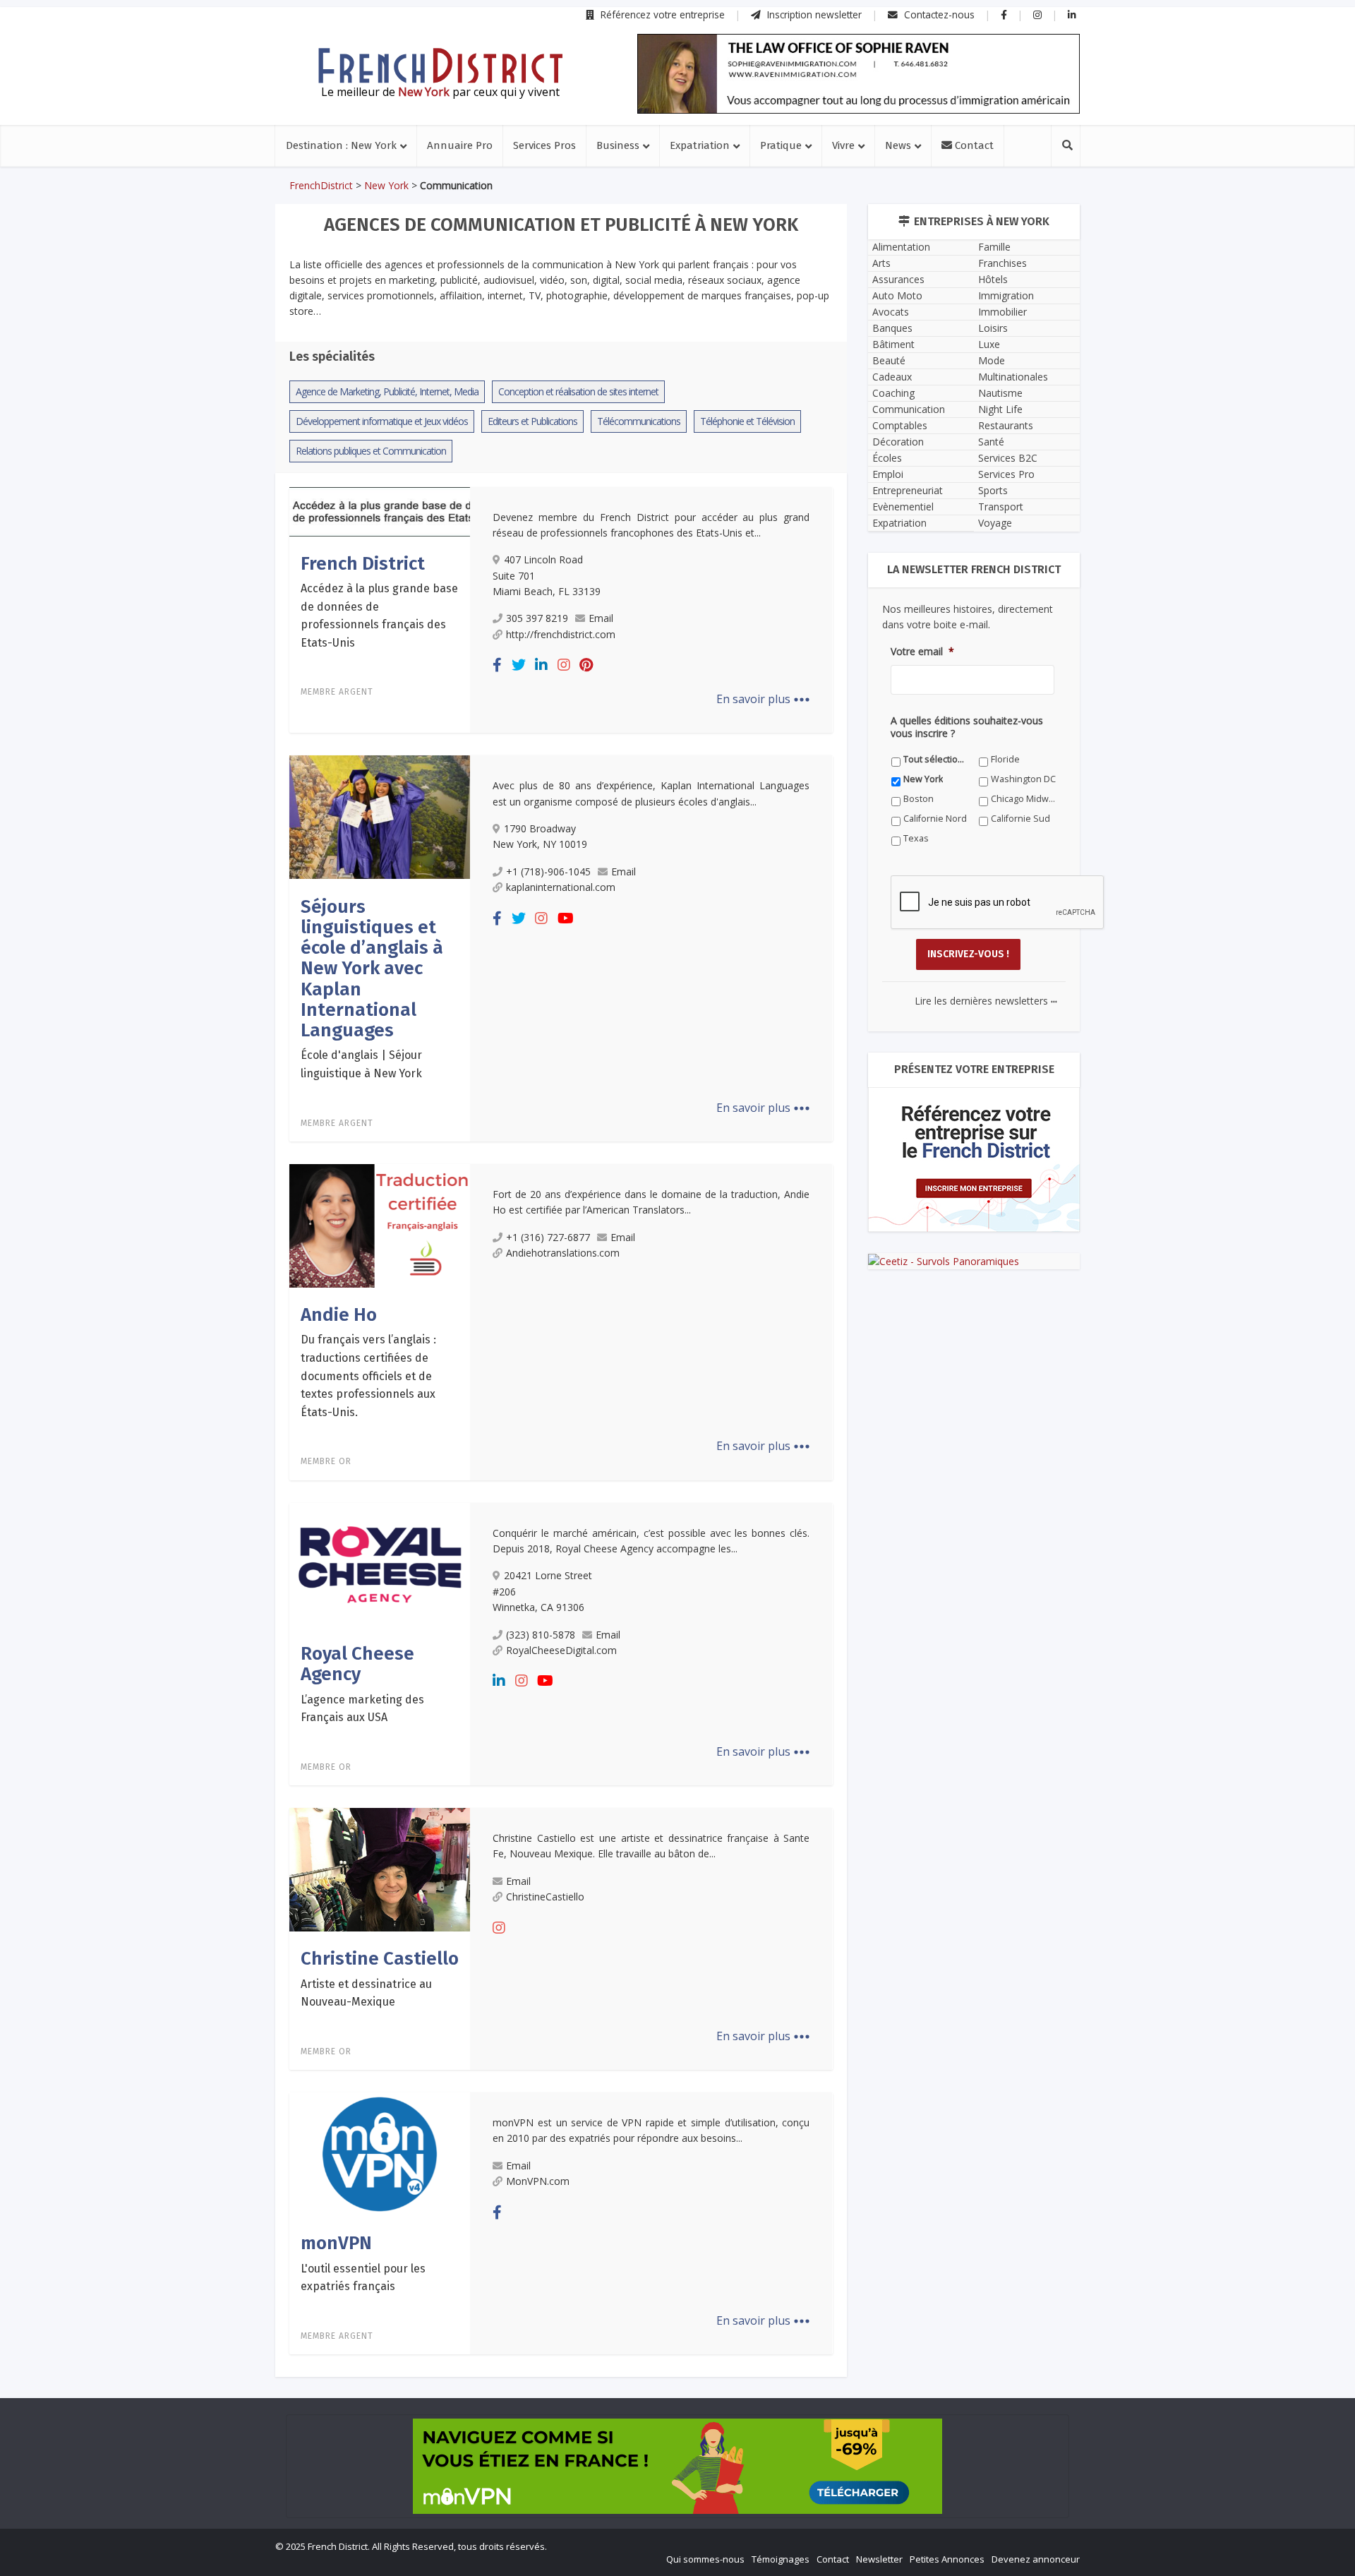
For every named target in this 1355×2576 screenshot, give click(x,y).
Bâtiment (893, 344)
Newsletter (879, 2559)
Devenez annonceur (1036, 2559)
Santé (991, 442)
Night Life (1000, 409)
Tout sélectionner (936, 759)
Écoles (887, 458)
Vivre (843, 145)
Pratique (781, 145)
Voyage (995, 523)
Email (601, 618)
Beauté (889, 360)
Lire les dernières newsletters (986, 1001)
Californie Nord (935, 819)
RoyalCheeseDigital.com (561, 1650)
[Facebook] (497, 665)
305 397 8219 (537, 618)
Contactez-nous (938, 14)
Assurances (898, 279)
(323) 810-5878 (541, 1635)
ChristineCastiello (545, 1897)
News (898, 145)
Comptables (900, 425)
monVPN (336, 2243)
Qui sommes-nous (705, 2559)
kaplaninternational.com (561, 887)
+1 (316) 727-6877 (548, 1237)
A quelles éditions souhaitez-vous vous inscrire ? (967, 727)
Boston (919, 799)
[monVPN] (380, 2153)
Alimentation (901, 247)
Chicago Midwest (1024, 799)
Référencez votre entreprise (661, 14)
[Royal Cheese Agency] (380, 1564)
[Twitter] (519, 665)
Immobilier (1002, 312)
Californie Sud (1020, 819)
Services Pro (1006, 474)
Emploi (888, 474)
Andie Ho (339, 1315)
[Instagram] (564, 665)
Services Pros (544, 145)
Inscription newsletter (813, 14)
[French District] (380, 510)
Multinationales (1013, 377)
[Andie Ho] (380, 1225)
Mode (992, 360)
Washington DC (1023, 779)
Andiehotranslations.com (563, 1253)
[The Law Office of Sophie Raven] (859, 74)
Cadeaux (892, 377)
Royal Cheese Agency (357, 1664)
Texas (916, 838)
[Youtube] (566, 918)
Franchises (1002, 263)
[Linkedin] (541, 665)
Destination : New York (341, 145)
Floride (1005, 759)
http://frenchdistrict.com (561, 634)
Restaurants (1006, 425)
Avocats (891, 312)
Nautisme (1000, 393)
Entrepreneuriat (908, 490)
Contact (973, 145)
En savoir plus (763, 699)
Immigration (1006, 295)
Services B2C (1008, 458)
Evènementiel (903, 507)
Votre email (922, 652)
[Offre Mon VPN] (677, 2466)
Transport (1001, 507)
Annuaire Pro (460, 145)
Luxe (989, 344)
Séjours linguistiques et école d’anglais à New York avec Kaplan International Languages (372, 969)
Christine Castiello (380, 1959)
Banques (892, 328)
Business (618, 145)
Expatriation (700, 145)
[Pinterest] (586, 665)
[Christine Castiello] (380, 1869)
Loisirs (993, 328)
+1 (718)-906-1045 (548, 871)
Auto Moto (897, 295)
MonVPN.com (538, 2181)
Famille (994, 247)
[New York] (440, 66)
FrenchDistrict (321, 185)
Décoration (898, 442)
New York (386, 185)
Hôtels (993, 279)
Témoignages (781, 2559)
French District (363, 564)
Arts (881, 263)
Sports (993, 490)
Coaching (893, 393)
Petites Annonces (947, 2559)
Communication (909, 409)
